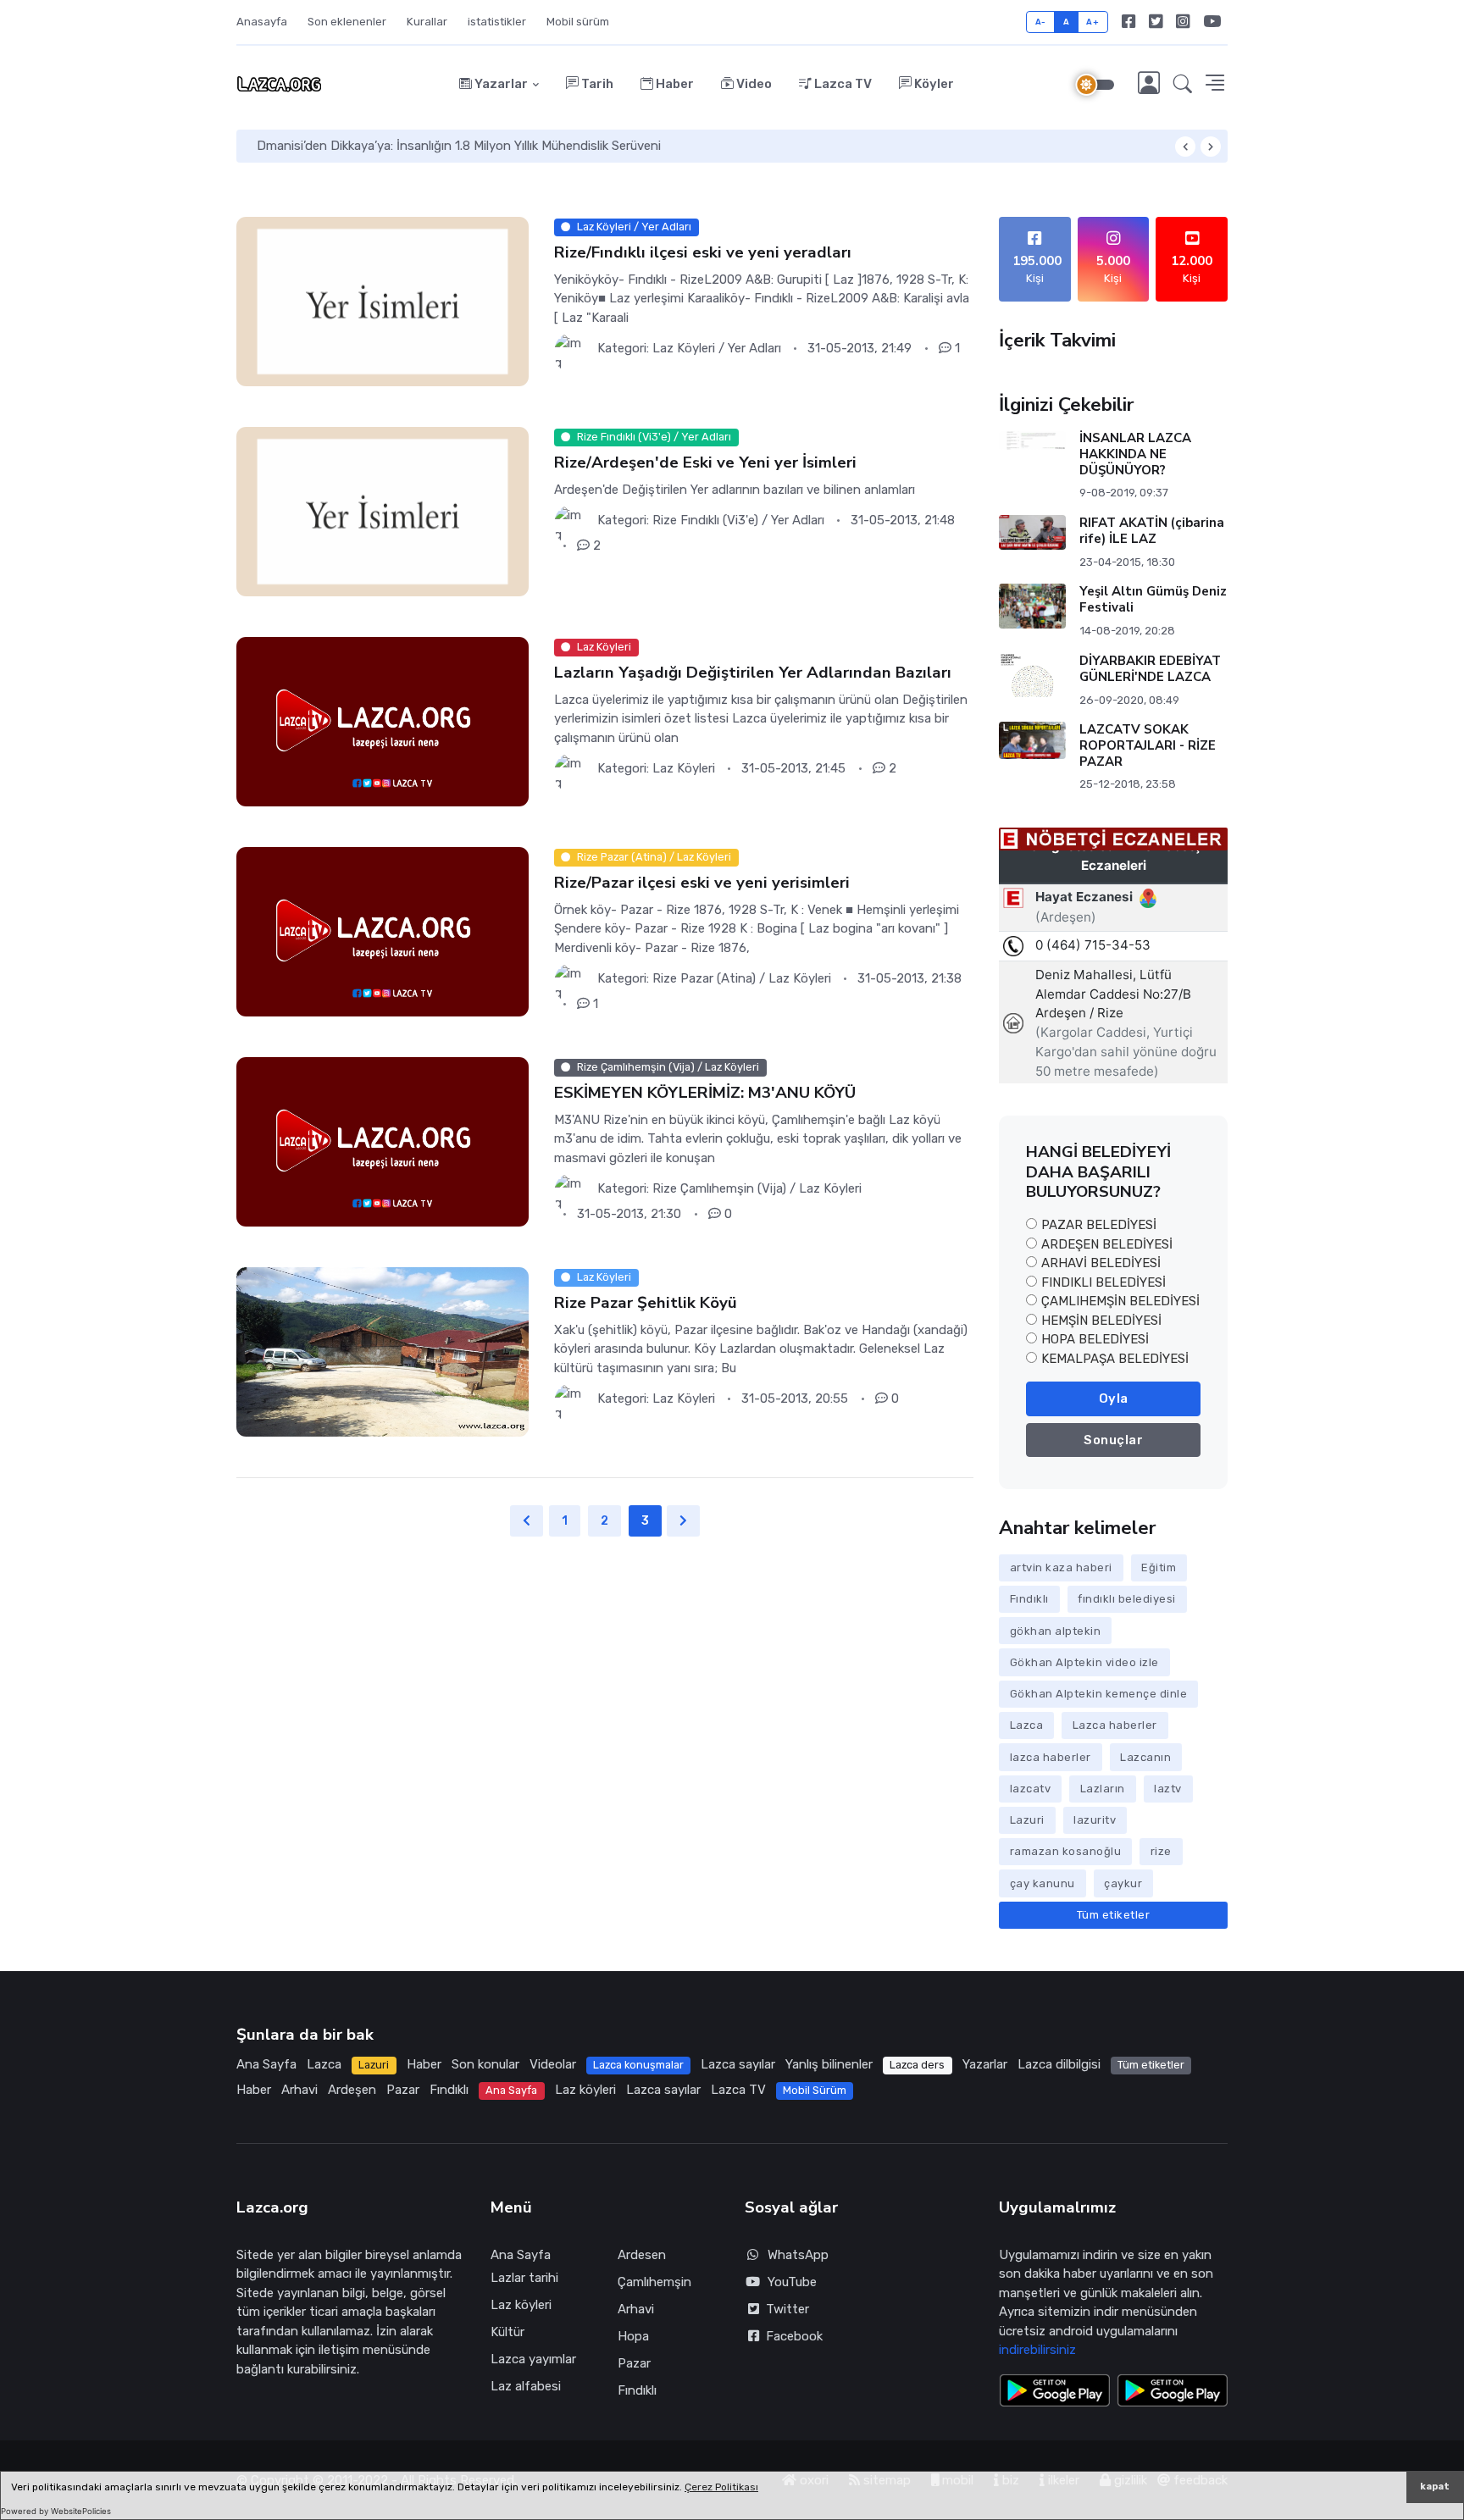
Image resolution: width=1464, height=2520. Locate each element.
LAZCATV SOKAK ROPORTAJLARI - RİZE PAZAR (1148, 745)
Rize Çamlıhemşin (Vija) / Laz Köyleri (757, 1188)
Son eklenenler (347, 22)
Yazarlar (500, 84)
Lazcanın (1145, 1757)
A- (1041, 22)
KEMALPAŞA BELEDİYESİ (1115, 1359)
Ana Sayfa (266, 2064)
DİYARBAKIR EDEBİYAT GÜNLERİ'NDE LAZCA (1150, 669)
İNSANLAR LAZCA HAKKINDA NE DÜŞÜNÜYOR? (1135, 454)
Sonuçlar (1113, 1440)
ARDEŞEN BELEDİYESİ (1107, 1244)
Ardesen (642, 2255)
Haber (674, 84)
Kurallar (427, 22)
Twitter (784, 2309)
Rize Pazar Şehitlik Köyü (646, 1303)
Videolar (553, 2064)
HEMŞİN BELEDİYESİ (1101, 1321)
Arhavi (299, 2090)
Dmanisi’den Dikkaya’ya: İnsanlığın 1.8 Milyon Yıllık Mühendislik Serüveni (459, 146)
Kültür (507, 2332)
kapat (1435, 2487)
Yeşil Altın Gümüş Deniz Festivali (1153, 599)
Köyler (933, 84)
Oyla (1114, 1398)
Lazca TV (842, 84)
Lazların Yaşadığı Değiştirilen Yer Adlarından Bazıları (753, 673)
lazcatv (1031, 1789)
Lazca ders (917, 2065)
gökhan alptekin (1056, 1631)
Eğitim (1159, 1567)
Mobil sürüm (578, 22)
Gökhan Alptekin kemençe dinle (1099, 1694)
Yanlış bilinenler (829, 2064)
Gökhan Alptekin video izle (1084, 1662)
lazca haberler (1051, 1757)
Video (753, 84)
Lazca (1027, 1725)
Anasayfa (262, 22)
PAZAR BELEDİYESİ (1099, 1225)
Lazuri (1027, 1820)
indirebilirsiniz (1037, 2350)
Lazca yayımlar (533, 2359)
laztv (1168, 1789)
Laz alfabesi (526, 2386)
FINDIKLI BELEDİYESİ (1104, 1282)
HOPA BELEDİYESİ (1095, 1339)
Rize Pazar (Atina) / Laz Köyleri (742, 978)
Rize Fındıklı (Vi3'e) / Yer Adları (738, 520)
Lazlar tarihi (524, 2278)
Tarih (596, 84)
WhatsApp (798, 2255)
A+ (1092, 22)
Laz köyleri (585, 2090)
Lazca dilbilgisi (1059, 2064)
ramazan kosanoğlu (1066, 1851)
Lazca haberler (1115, 1725)
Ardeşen (352, 2090)
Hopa (633, 2336)
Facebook (791, 2336)
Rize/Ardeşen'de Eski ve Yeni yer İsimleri (705, 462)
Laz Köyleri (684, 768)
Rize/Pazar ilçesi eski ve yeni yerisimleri (702, 883)
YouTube (792, 2282)
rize (1161, 1851)
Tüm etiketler (1114, 1915)
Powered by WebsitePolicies (56, 2511)
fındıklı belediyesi (1127, 1599)
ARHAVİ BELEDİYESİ (1101, 1263)
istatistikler (497, 22)
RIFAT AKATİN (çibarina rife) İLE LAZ (1152, 531)
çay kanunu (1043, 1883)
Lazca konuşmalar (638, 2065)
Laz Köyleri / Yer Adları (717, 348)
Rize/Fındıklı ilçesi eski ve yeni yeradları (703, 252)
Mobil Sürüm (815, 2090)
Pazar (403, 2090)
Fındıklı (1029, 1599)
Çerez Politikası (721, 2487)
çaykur (1123, 1883)
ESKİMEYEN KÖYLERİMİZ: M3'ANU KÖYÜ (705, 1093)
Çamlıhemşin (654, 2282)
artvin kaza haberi (1061, 1567)
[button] (1183, 85)
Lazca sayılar (738, 2064)
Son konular (485, 2064)
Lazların (1103, 1789)
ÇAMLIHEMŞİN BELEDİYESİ (1120, 1301)
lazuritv (1095, 1820)
